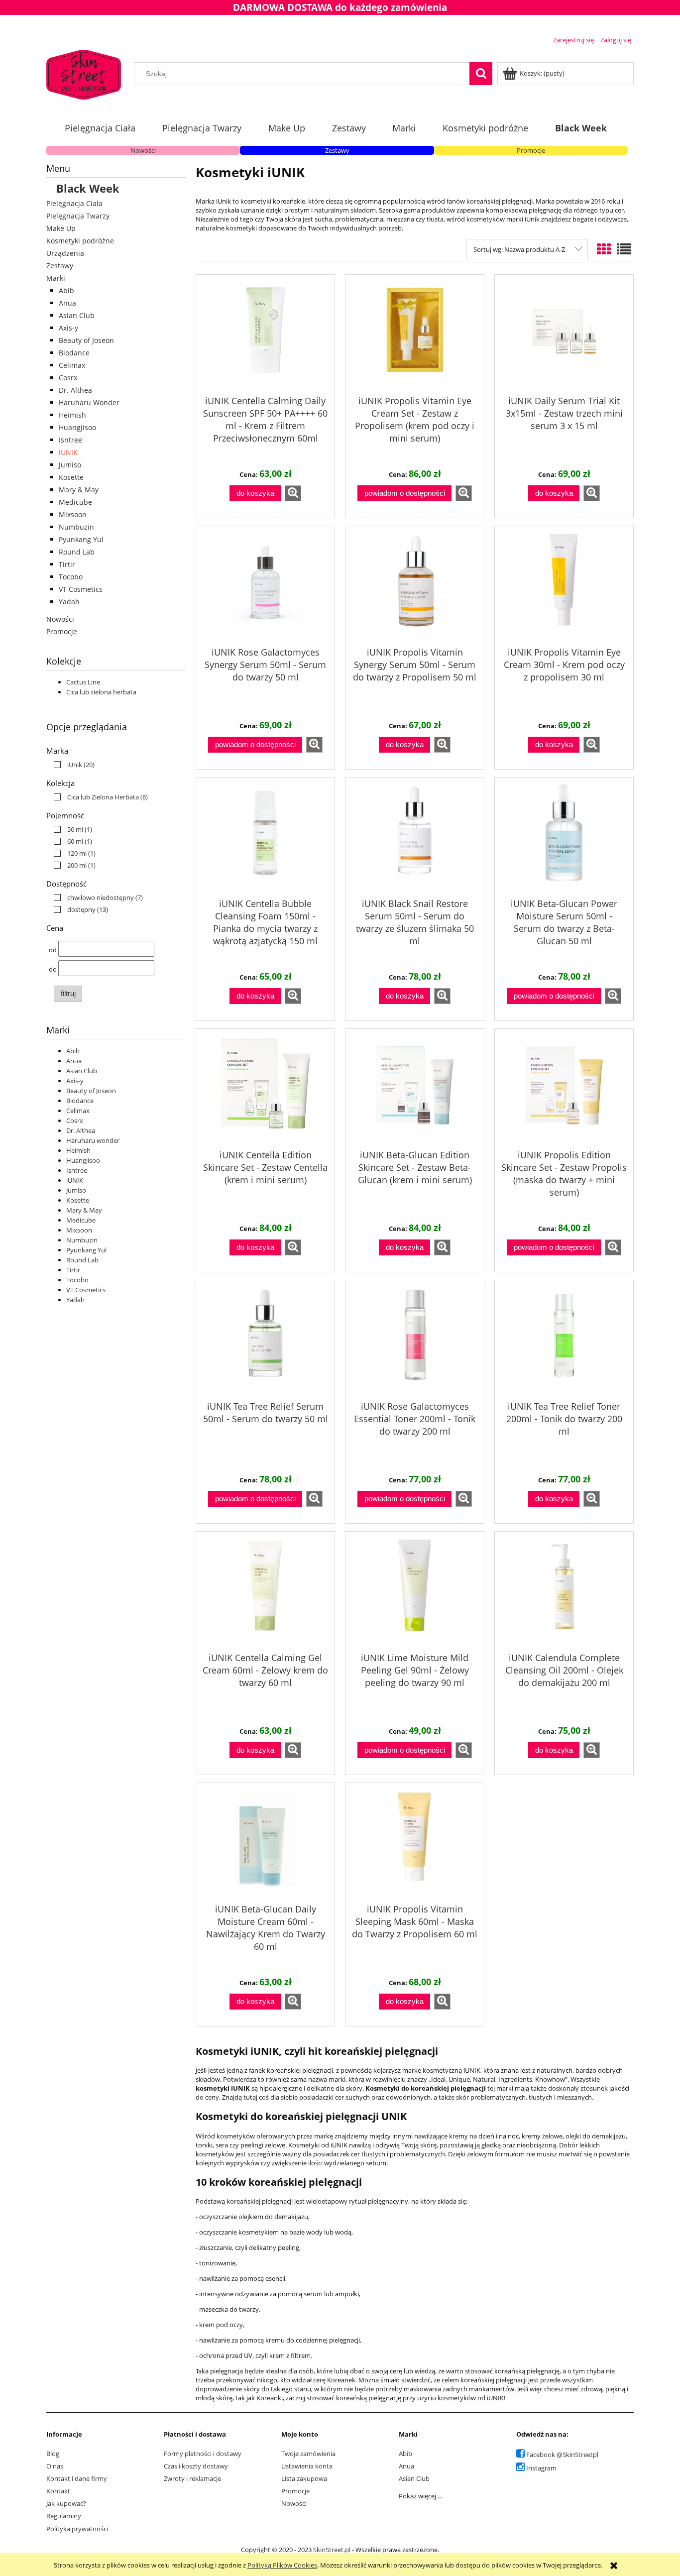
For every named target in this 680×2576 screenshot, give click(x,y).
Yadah (69, 602)
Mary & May (79, 490)
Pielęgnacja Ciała (74, 203)
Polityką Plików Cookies (282, 2565)
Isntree (70, 440)
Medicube (75, 502)
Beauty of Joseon (86, 340)
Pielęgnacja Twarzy (78, 216)
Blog (53, 2454)
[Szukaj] (481, 74)
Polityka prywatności (77, 2529)
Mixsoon (73, 514)
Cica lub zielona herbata (101, 692)
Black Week (88, 188)
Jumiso (70, 465)
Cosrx (68, 378)
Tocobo (71, 577)
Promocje (531, 150)
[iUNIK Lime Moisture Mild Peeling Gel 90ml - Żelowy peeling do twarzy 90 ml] (415, 1590)
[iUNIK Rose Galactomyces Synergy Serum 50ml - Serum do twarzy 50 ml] (265, 585)
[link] (72, 765)
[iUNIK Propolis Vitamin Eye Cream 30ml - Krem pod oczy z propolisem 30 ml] (564, 585)
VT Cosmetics (81, 589)
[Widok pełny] (624, 249)
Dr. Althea (75, 390)
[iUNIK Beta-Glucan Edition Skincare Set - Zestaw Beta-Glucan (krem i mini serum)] (415, 1088)
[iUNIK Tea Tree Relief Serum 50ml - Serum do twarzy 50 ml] (265, 1339)
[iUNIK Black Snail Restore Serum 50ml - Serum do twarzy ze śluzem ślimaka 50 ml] (415, 836)
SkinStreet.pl (332, 2550)
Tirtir (67, 564)
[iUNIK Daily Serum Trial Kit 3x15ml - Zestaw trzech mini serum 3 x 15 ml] (564, 334)
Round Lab (77, 552)
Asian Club (77, 315)
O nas (55, 2466)
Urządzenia (65, 253)
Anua (67, 303)
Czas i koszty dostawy (196, 2466)
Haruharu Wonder (89, 402)
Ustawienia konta (307, 2466)
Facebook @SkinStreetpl (562, 2455)
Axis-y (68, 328)
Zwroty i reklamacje (192, 2478)
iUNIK (68, 452)
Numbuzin (76, 527)
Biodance (74, 353)
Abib (66, 290)
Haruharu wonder (93, 1140)
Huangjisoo (77, 427)
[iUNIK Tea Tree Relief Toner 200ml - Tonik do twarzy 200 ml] (564, 1339)
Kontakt (58, 2491)
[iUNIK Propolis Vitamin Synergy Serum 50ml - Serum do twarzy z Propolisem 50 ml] (415, 585)
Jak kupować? (66, 2503)
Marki (56, 278)
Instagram (541, 2468)
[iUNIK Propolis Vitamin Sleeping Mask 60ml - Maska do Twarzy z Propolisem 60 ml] (415, 1842)
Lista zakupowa (304, 2478)
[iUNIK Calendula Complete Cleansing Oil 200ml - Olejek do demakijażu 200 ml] (564, 1590)
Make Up (61, 228)
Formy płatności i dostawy (203, 2454)
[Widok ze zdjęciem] (604, 249)
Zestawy (337, 150)
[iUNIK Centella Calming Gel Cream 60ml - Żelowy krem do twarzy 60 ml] (265, 1590)
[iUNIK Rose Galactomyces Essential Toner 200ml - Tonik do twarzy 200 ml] (415, 1339)
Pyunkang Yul (81, 539)
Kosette (71, 477)
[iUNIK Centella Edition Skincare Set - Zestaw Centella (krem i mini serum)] (265, 1088)
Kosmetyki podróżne (80, 241)
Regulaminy (64, 2516)
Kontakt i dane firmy (77, 2478)
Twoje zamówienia (308, 2454)
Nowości (143, 150)
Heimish (72, 415)
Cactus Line (83, 682)
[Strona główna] (84, 73)
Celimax (72, 365)
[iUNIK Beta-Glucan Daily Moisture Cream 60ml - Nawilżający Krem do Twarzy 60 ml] (265, 1842)
